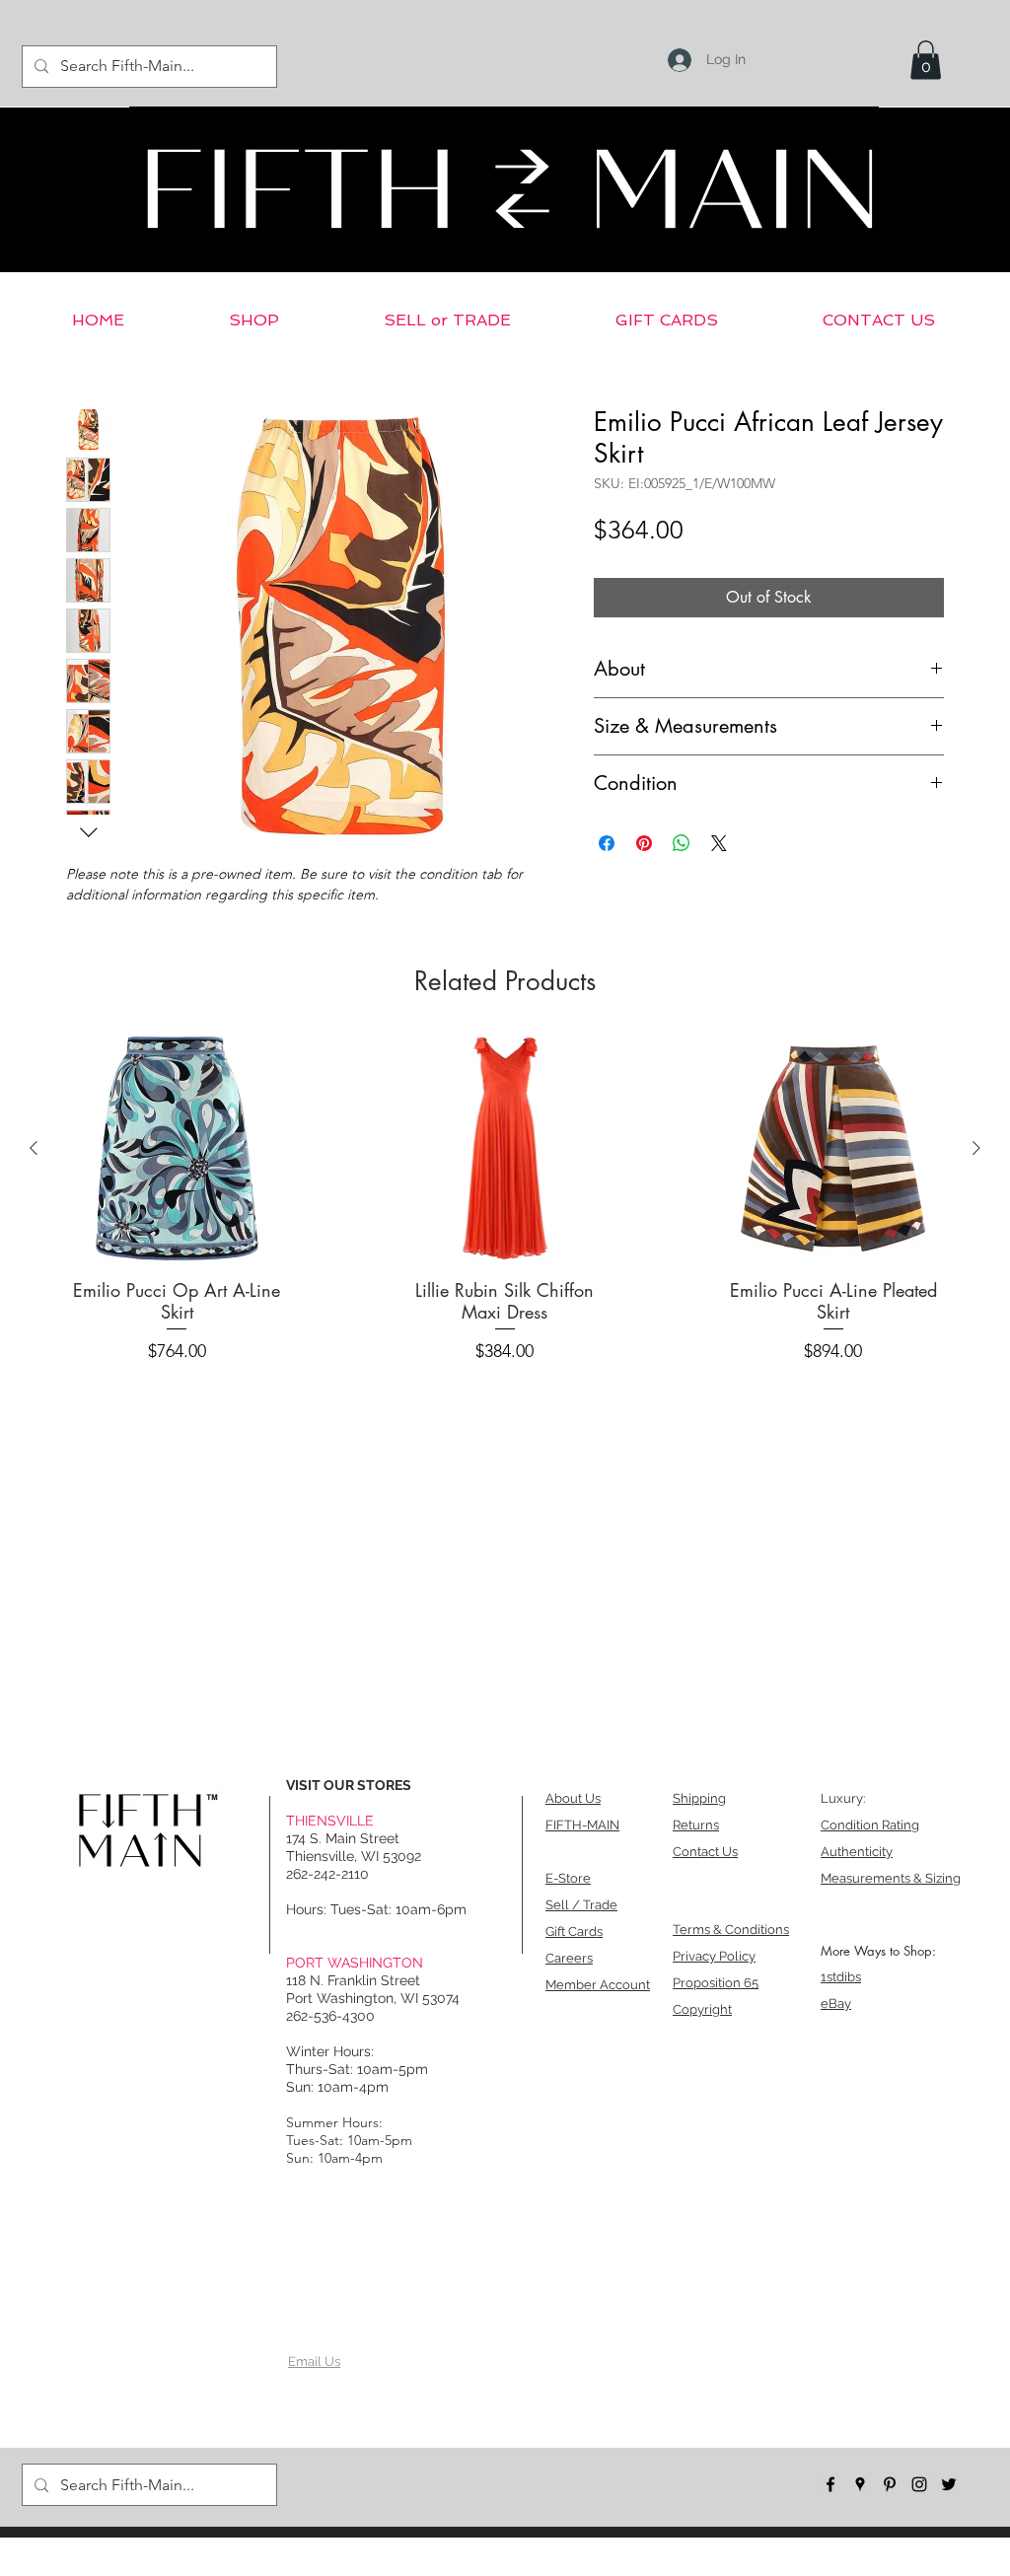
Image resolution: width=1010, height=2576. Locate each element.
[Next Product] (976, 1148)
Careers (569, 1958)
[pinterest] (890, 2484)
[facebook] (830, 2484)
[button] (926, 60)
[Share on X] (719, 843)
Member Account (598, 1985)
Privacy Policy (714, 1956)
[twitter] (949, 2484)
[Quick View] (177, 1148)
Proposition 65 (716, 1983)
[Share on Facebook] (607, 843)
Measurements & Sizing (891, 1878)
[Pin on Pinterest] (644, 843)
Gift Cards (574, 1932)
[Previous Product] (34, 1148)
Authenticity (857, 1852)
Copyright (702, 2009)
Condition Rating (870, 1825)
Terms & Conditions (731, 1930)
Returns (696, 1825)
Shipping (699, 1798)
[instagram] (919, 2484)
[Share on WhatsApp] (682, 843)
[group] (505, 1204)
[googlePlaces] (860, 2484)
